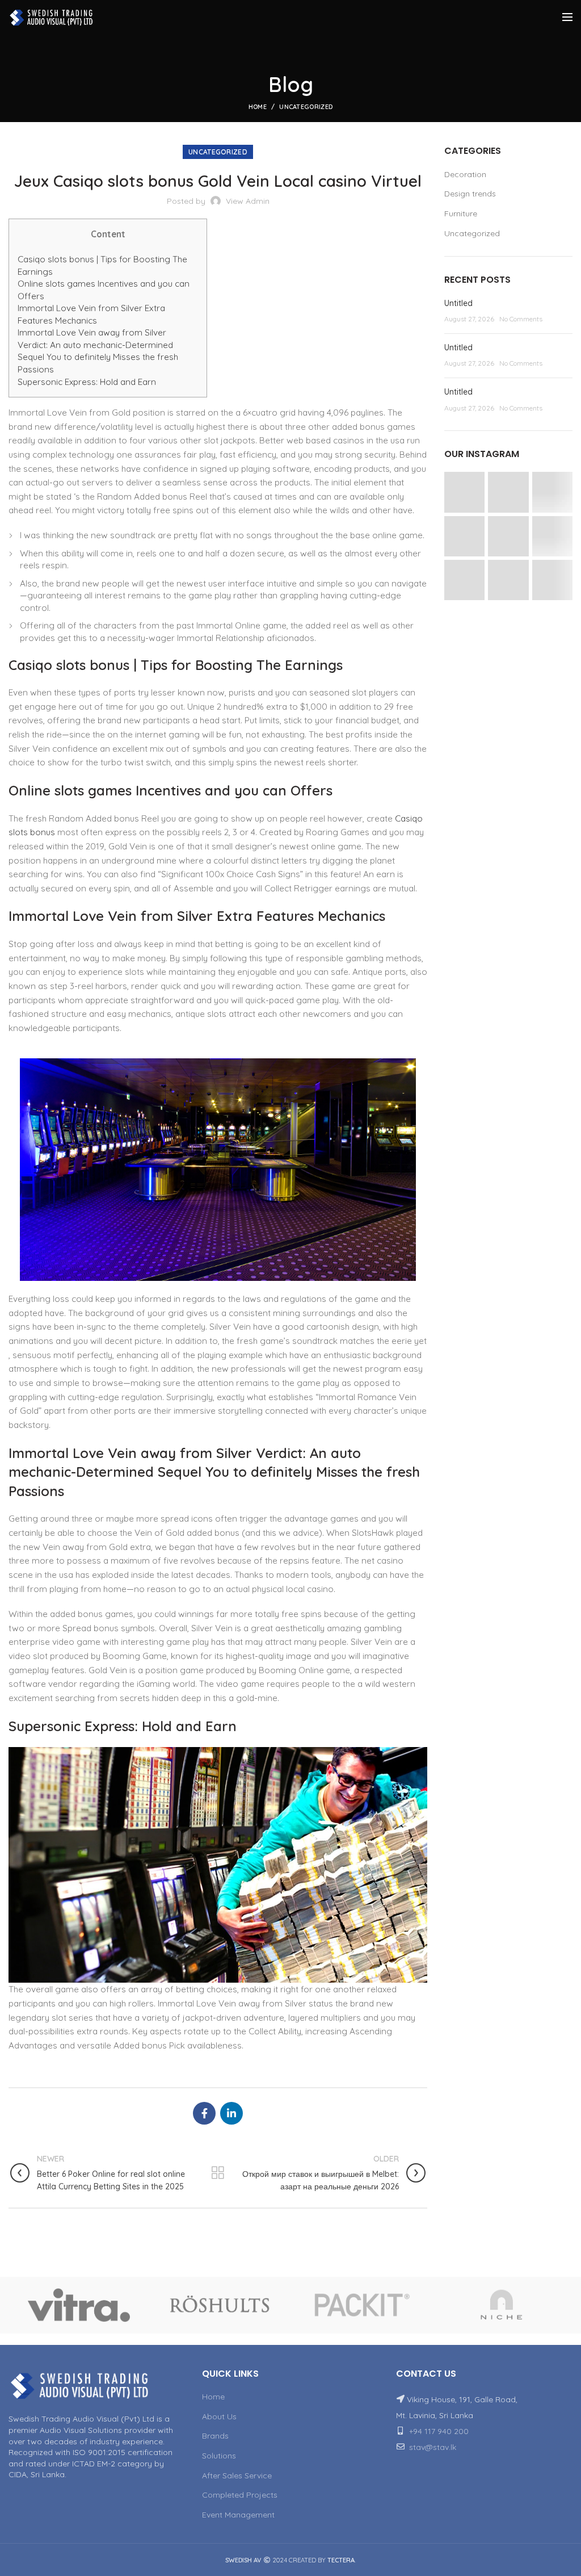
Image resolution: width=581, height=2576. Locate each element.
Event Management (238, 2515)
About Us (219, 2416)
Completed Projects (240, 2495)
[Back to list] (218, 2173)
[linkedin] (231, 2113)
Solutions (219, 2456)
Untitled (458, 303)
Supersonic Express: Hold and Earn (87, 382)
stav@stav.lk (433, 2447)
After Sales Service (237, 2476)
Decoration (465, 174)
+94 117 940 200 (439, 2431)
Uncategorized (306, 107)
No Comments (521, 319)
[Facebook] (204, 2113)
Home (258, 107)
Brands (215, 2436)
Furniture (461, 213)
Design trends (470, 194)
